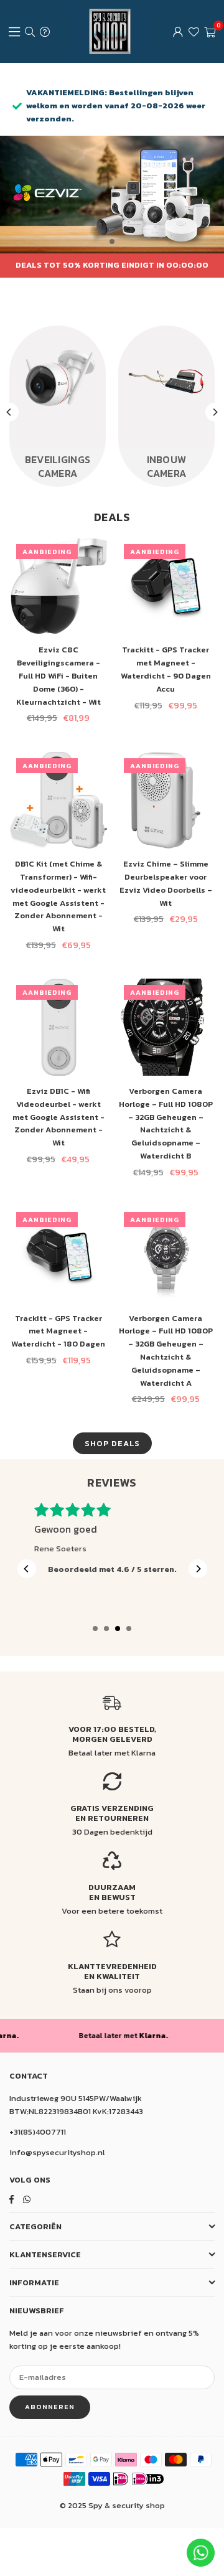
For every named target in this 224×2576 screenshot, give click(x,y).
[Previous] (9, 412)
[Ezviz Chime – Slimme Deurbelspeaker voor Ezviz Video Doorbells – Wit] (166, 801)
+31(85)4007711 (38, 2132)
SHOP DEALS (112, 1443)
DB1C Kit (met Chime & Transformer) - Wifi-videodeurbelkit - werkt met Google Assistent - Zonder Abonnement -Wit (58, 896)
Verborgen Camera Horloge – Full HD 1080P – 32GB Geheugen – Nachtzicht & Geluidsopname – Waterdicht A (166, 1351)
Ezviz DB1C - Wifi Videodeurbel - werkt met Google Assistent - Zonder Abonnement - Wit (58, 1117)
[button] (210, 32)
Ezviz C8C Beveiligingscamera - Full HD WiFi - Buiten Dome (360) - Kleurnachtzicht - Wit (58, 675)
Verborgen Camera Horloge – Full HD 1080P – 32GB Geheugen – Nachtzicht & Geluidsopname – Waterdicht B (166, 1123)
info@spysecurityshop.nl (57, 2152)
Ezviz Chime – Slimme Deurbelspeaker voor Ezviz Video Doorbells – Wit (166, 883)
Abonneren (50, 2407)
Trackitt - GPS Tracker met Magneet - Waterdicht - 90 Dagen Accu (166, 669)
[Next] (215, 412)
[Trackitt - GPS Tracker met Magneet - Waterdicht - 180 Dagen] (58, 1254)
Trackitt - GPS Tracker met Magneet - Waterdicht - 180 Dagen (58, 1331)
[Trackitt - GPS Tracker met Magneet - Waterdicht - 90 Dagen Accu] (166, 586)
